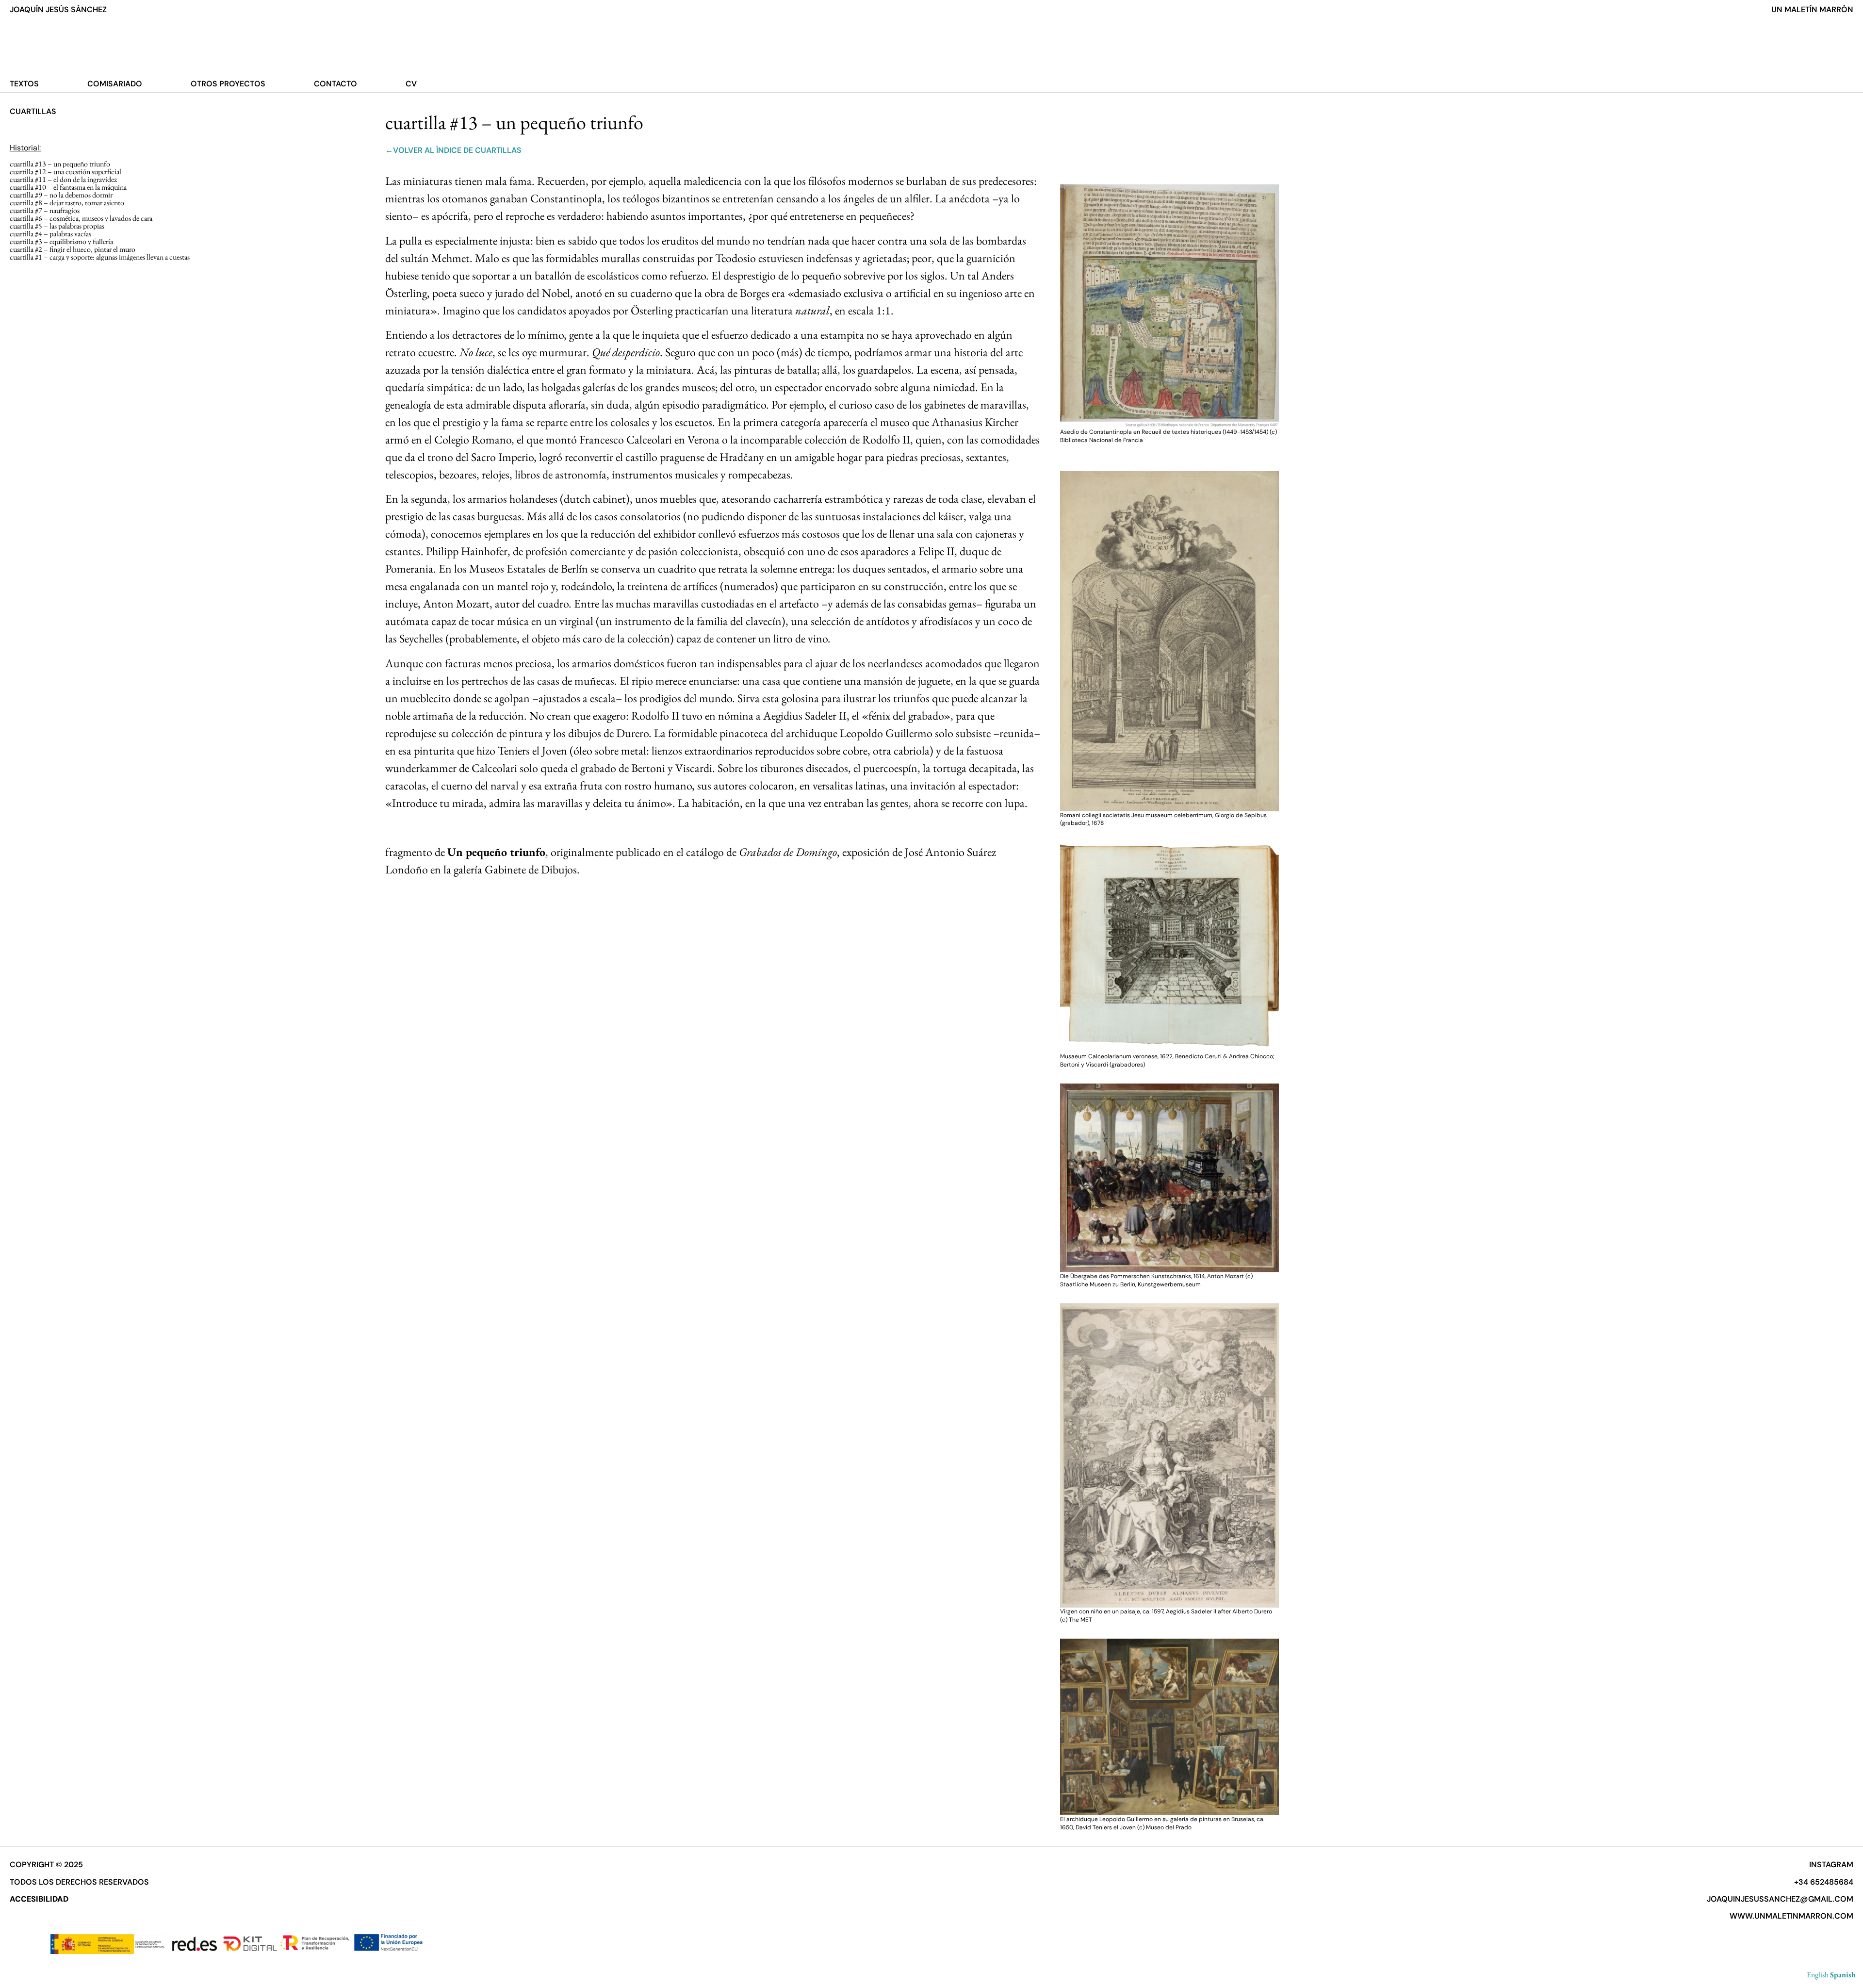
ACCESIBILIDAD (39, 1899)
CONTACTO (335, 84)
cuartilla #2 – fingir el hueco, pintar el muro (73, 249)
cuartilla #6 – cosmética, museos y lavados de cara (81, 218)
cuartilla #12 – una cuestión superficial (65, 172)
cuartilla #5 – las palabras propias (57, 226)
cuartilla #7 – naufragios (45, 210)
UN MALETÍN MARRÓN (1812, 9)
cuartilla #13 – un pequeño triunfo (60, 164)
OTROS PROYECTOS (228, 84)
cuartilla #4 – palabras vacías (50, 234)
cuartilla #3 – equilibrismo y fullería (61, 241)
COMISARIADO (115, 84)
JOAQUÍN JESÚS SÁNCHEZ (58, 9)
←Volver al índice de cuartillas (453, 150)
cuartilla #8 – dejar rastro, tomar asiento (67, 203)
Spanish (1843, 1975)
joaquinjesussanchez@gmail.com (1780, 1899)
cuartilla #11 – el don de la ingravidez (63, 179)
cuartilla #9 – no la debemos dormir (61, 195)
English (1818, 1975)
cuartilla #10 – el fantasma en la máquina (68, 187)
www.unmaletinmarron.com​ (1791, 1916)
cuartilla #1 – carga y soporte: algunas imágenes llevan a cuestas (100, 257)
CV (411, 84)
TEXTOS (24, 84)
